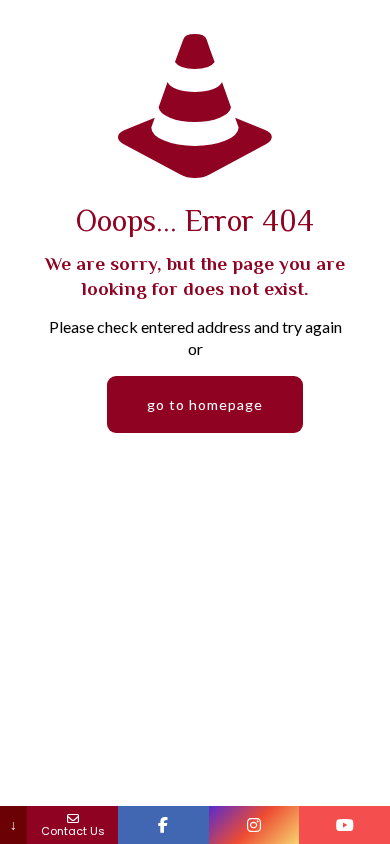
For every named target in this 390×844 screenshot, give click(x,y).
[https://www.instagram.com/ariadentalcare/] (254, 825)
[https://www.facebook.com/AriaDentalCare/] (163, 825)
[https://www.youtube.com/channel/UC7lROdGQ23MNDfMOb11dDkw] (344, 825)
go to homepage (205, 404)
